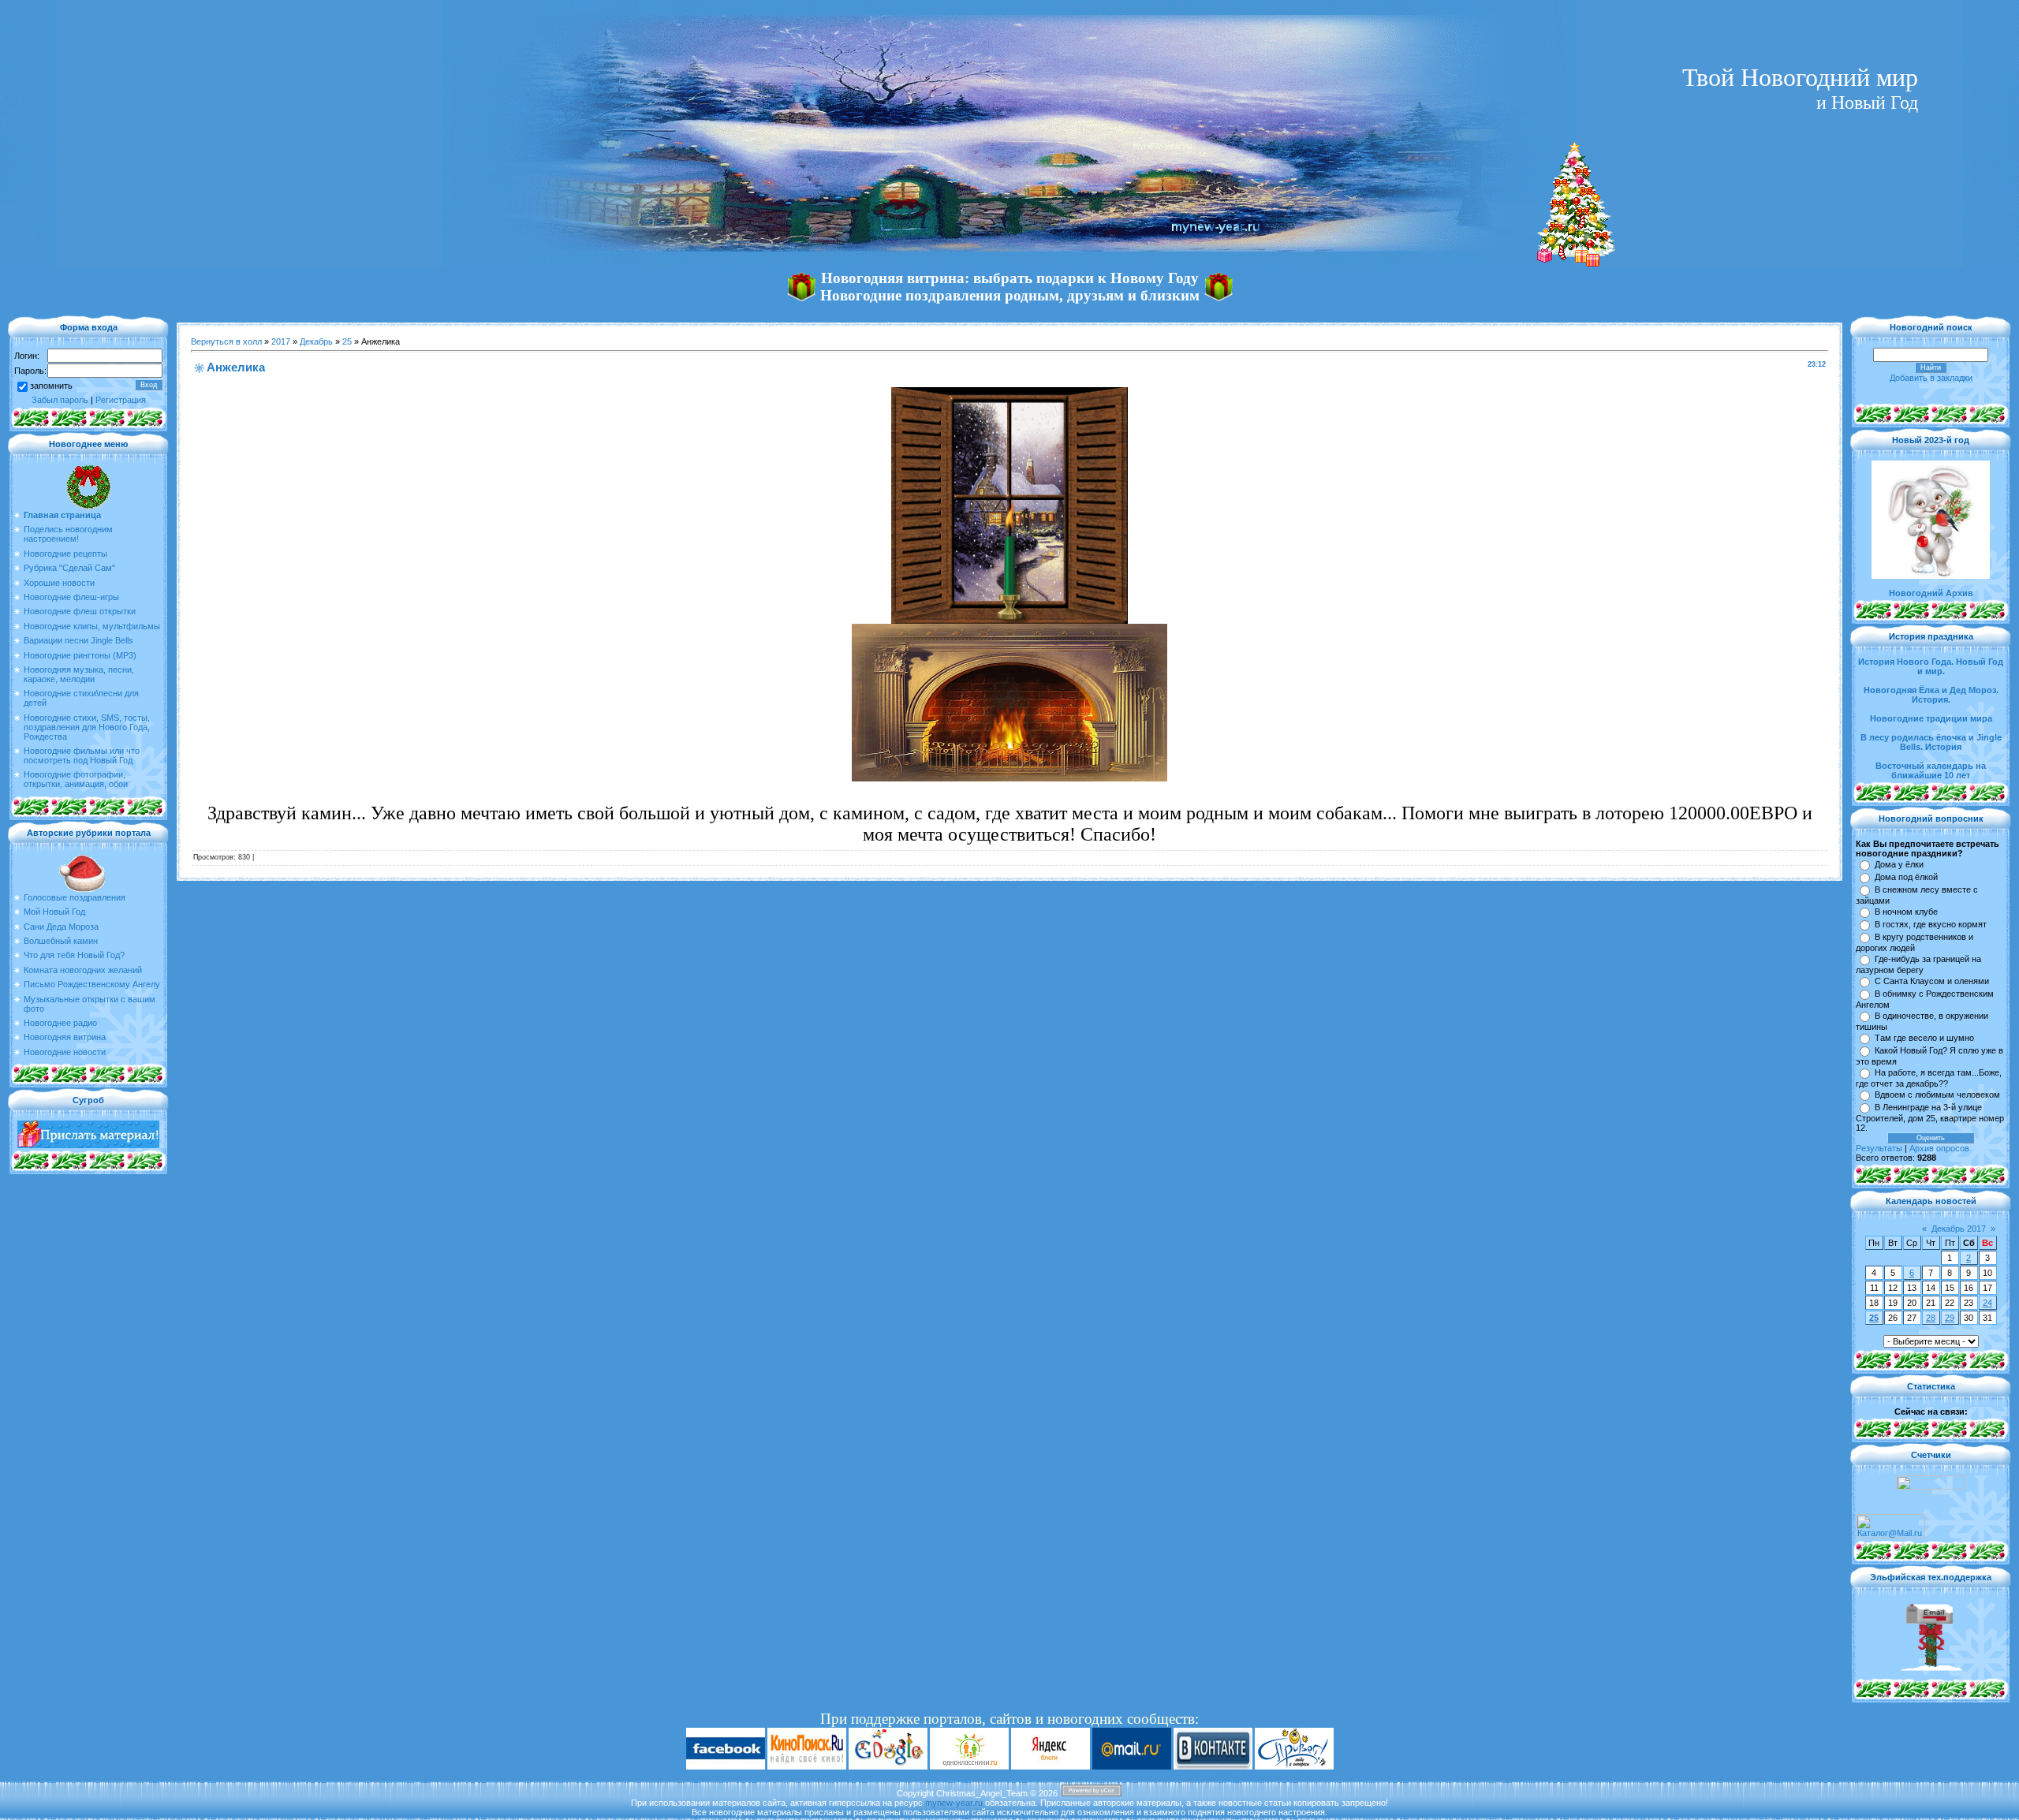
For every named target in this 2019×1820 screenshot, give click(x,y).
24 (1987, 1303)
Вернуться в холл (226, 341)
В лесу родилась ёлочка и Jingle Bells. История (1931, 742)
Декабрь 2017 (1959, 1229)
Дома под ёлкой (1906, 877)
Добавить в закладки (1931, 378)
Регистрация (121, 400)
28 (1931, 1318)
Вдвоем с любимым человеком (1937, 1095)
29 (1950, 1318)
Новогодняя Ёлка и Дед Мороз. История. (1931, 695)
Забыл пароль (60, 400)
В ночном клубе (1906, 912)
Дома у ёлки (1899, 864)
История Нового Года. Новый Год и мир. (1931, 666)
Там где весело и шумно (1924, 1038)
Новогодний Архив (1931, 593)
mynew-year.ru (954, 1803)
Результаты (1879, 1148)
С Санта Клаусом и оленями (1932, 981)
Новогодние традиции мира (1931, 718)
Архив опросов (1939, 1148)
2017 (281, 341)
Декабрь (316, 341)
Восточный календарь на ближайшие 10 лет (1931, 770)
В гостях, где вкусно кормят (1931, 924)
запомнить (51, 386)
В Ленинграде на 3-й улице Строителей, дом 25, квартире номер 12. (1930, 1117)
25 (347, 341)
